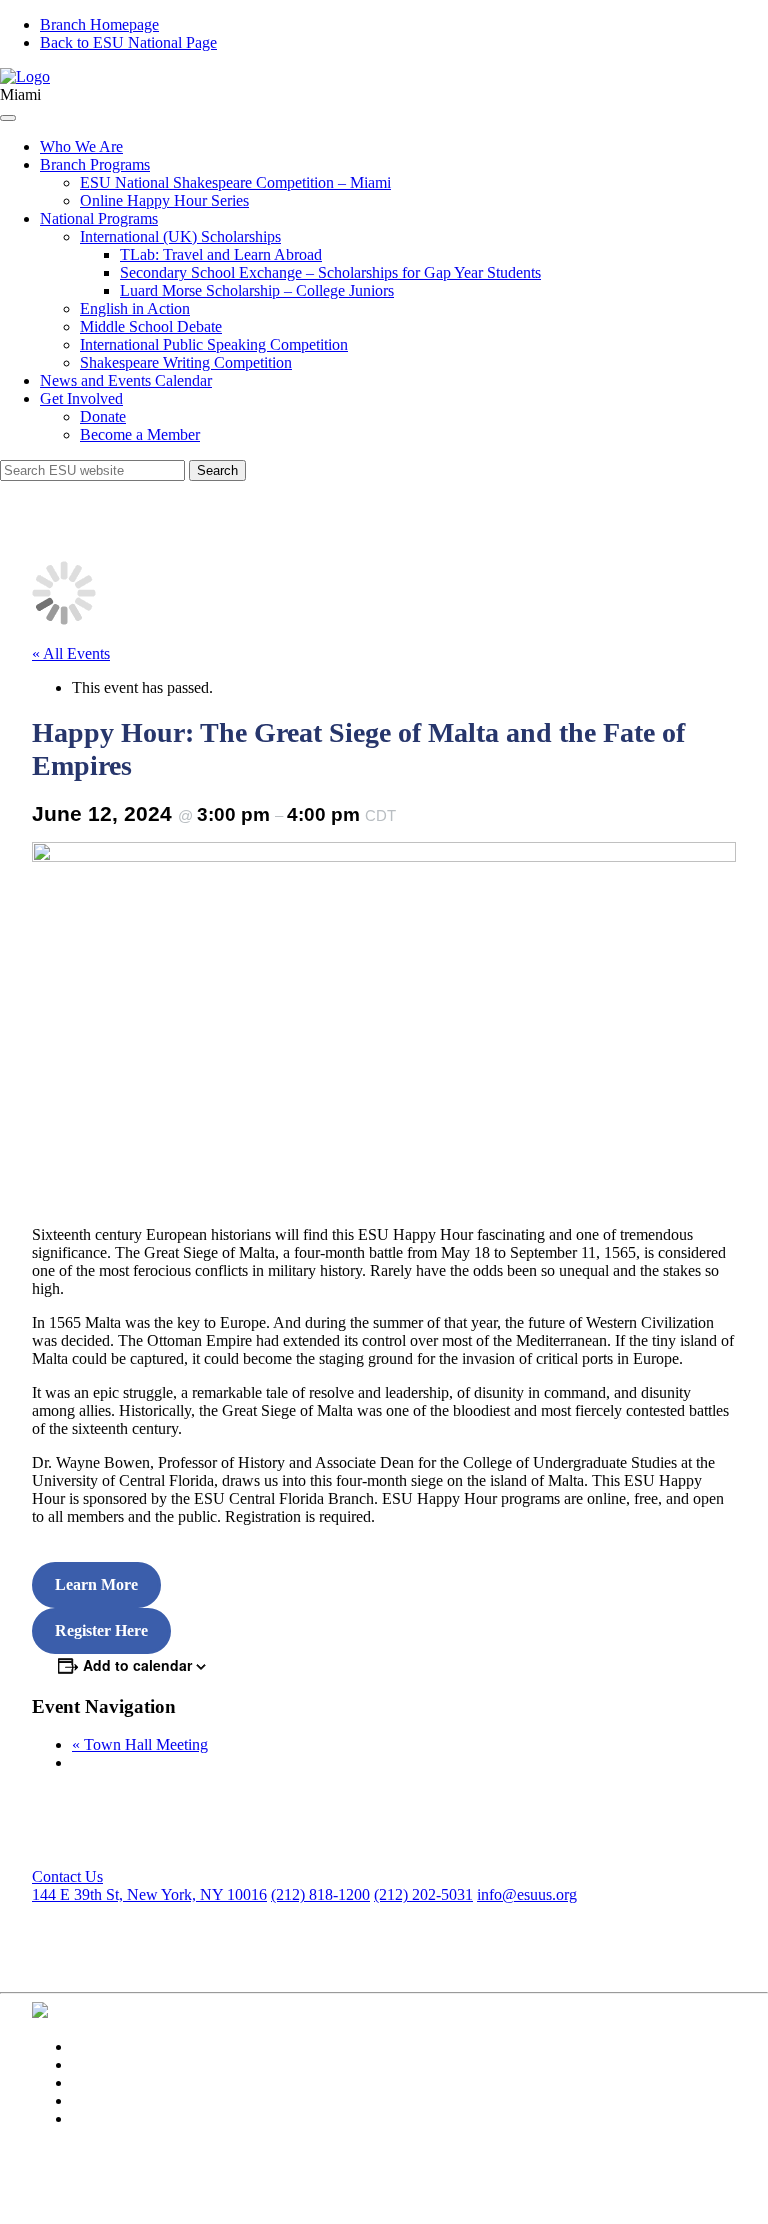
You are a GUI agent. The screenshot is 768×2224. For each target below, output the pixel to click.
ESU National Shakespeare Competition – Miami (235, 182)
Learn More (96, 1584)
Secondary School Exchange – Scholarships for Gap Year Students (330, 272)
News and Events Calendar (126, 380)
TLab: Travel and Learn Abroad (221, 254)
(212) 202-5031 (423, 1894)
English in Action (135, 308)
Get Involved (81, 398)
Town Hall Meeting (140, 1744)
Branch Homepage (99, 24)
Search (217, 470)
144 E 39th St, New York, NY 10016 (149, 1894)
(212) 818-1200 (320, 1894)
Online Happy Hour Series (164, 200)
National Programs (99, 218)
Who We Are (81, 146)
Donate (103, 416)
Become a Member (140, 434)
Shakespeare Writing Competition (186, 362)
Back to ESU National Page (128, 42)
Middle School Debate (151, 326)
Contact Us (67, 1876)
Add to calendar (137, 1665)
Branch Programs (95, 164)
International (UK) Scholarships (180, 236)
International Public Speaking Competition (214, 344)
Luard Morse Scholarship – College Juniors (257, 290)
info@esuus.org (527, 1894)
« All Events (71, 653)
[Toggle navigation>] (8, 118)
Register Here (101, 1630)
